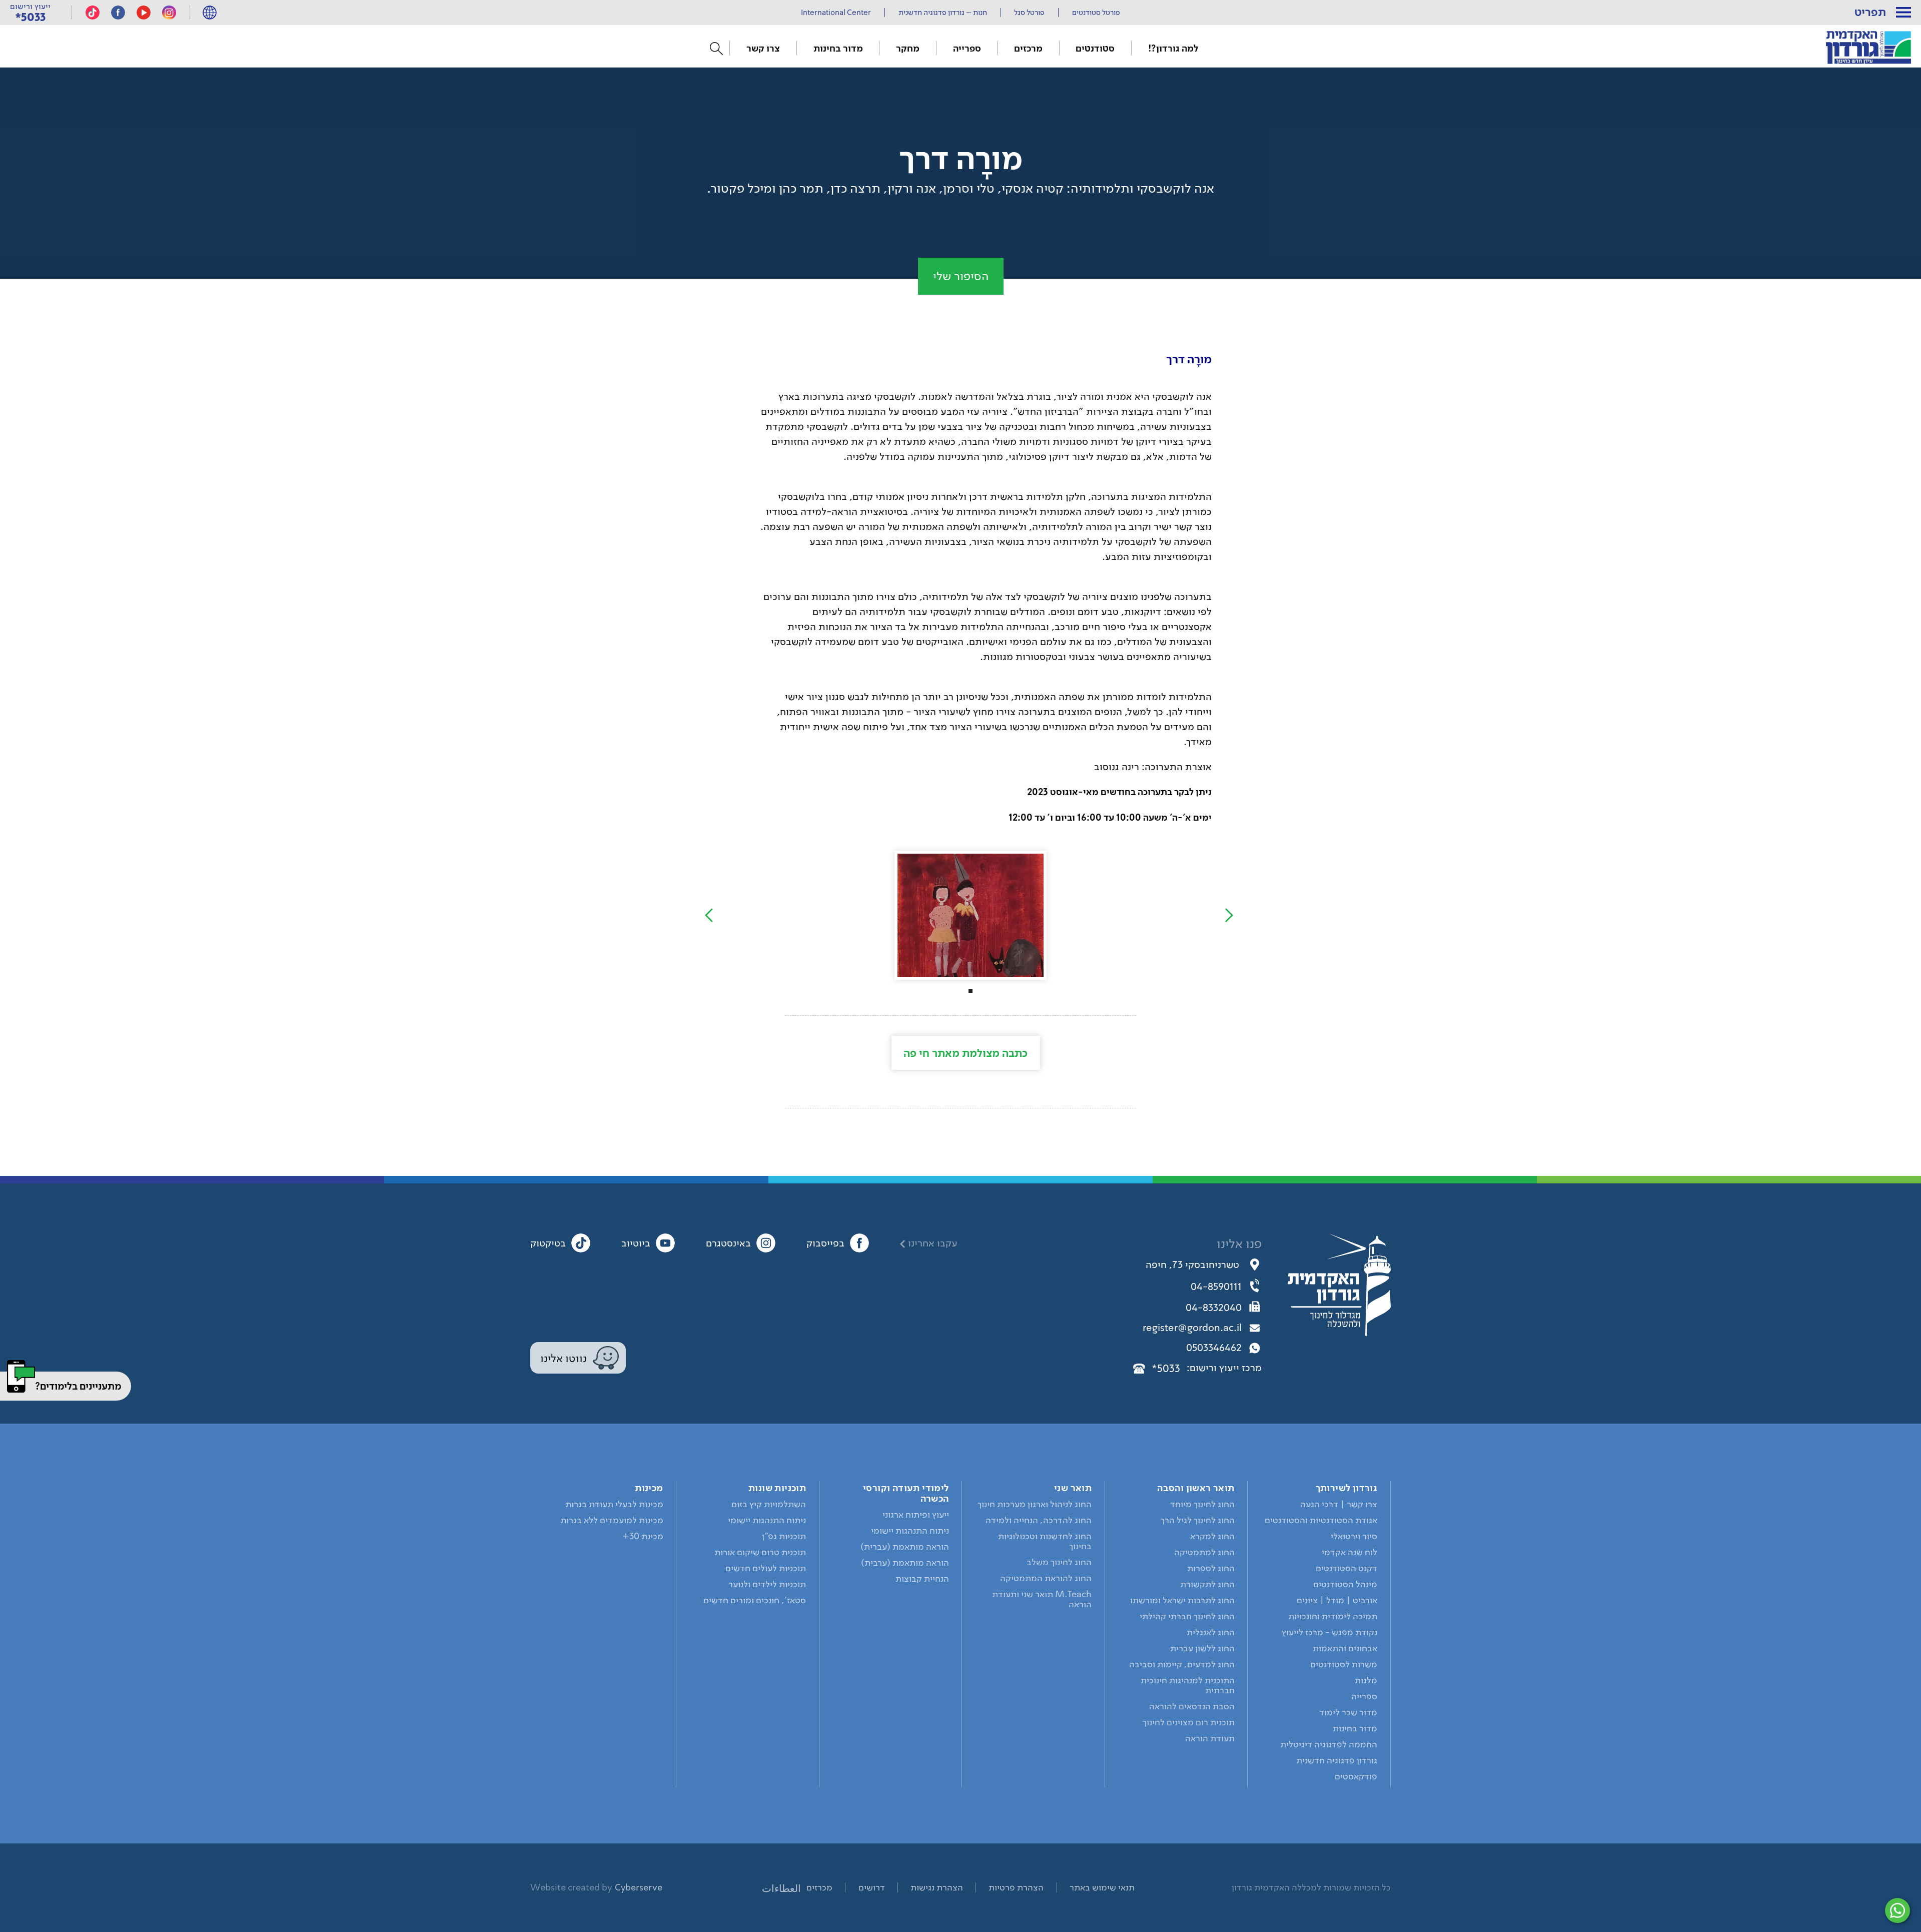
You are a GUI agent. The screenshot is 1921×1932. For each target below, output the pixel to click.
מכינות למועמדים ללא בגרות (612, 1520)
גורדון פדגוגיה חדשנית (1337, 1760)
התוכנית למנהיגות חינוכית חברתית (1188, 1685)
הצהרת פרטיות (1016, 1887)
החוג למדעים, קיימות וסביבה (1182, 1664)
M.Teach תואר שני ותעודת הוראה (1042, 1599)
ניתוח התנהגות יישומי (910, 1531)
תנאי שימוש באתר (1102, 1887)
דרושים (872, 1887)
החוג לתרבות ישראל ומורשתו (1182, 1600)
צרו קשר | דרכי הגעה (1339, 1504)
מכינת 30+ (643, 1536)
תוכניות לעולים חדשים (766, 1568)
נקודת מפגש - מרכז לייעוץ (1329, 1632)
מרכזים (1028, 48)
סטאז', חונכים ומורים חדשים (755, 1600)
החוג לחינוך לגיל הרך (1198, 1520)
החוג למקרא (1212, 1536)
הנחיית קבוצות (922, 1579)
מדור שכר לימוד (1348, 1712)
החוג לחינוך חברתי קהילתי (1187, 1616)
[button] (1903, 13)
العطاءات (781, 1888)
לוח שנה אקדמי (1349, 1552)
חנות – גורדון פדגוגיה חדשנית (943, 13)
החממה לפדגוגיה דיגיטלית (1329, 1744)
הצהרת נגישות (937, 1887)
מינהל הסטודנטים (1345, 1584)
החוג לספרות (1211, 1568)
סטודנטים (1095, 48)
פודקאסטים (1356, 1776)
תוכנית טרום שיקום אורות (760, 1552)
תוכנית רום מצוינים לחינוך (1189, 1722)
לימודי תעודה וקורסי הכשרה (906, 1493)
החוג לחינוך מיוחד (1202, 1504)
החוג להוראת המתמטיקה (1046, 1578)
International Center (836, 13)
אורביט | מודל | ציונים (1337, 1600)
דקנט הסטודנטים (1346, 1568)
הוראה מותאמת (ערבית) (905, 1563)
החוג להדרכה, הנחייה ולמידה (1039, 1520)
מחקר (908, 48)
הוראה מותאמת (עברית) (905, 1547)
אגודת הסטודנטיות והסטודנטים (1321, 1520)
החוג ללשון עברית (1202, 1648)
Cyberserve (639, 1887)
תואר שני (1073, 1488)
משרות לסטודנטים (1344, 1664)
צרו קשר (763, 48)
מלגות (1366, 1680)
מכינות (649, 1488)
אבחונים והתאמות (1345, 1648)
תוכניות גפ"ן (784, 1536)
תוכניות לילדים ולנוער (767, 1584)
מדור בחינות (838, 48)
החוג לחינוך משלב (1059, 1562)
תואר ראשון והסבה (1196, 1488)
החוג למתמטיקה (1204, 1552)
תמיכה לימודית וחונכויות (1333, 1616)
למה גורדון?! (1173, 48)
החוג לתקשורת (1207, 1584)
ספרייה (967, 48)
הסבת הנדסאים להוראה (1192, 1706)
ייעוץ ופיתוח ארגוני (916, 1515)
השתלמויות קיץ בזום (769, 1504)
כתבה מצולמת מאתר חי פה (966, 1053)
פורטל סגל (1029, 13)
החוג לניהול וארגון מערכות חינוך (1035, 1504)
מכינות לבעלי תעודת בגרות (614, 1504)
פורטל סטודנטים (1096, 13)
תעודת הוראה (1210, 1738)
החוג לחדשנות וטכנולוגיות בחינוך (1045, 1541)
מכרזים (819, 1887)
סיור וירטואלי (1354, 1536)
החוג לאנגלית (1211, 1632)
